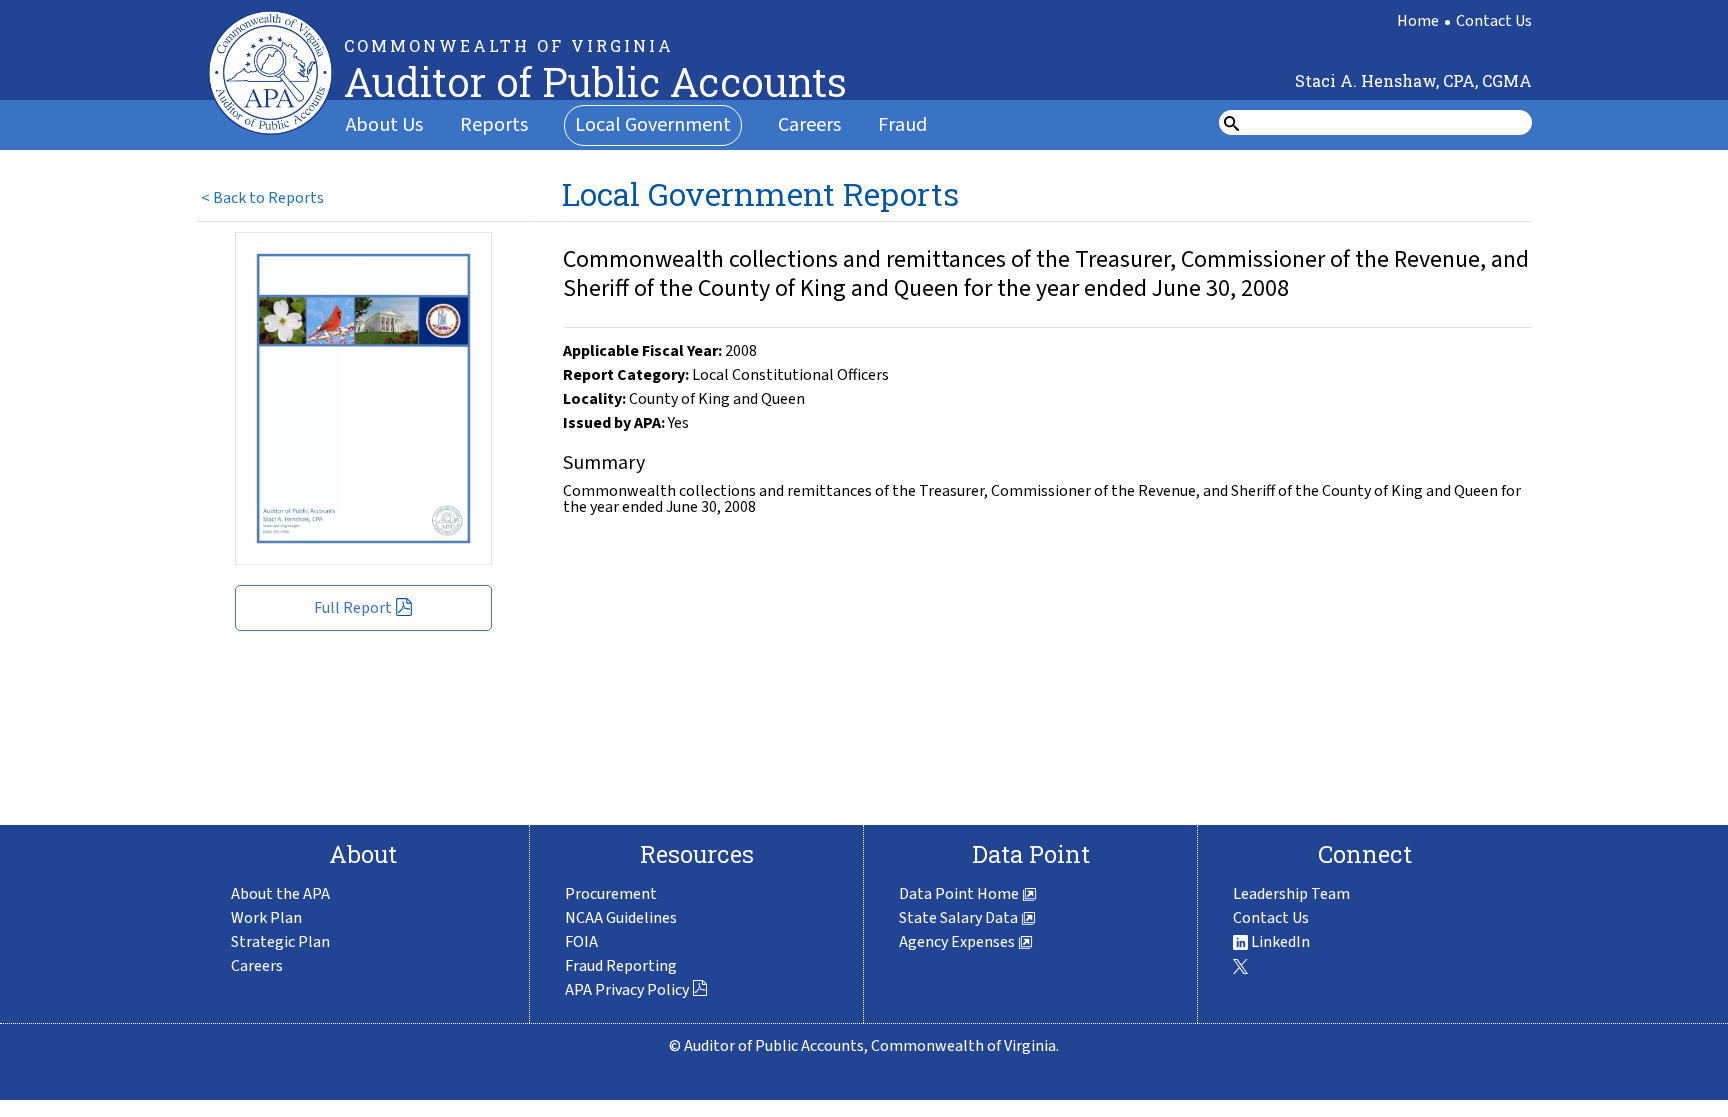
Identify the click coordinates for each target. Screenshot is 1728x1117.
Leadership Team (1291, 894)
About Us (384, 125)
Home (1418, 21)
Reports (494, 125)
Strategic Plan (280, 942)
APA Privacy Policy (627, 990)
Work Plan (266, 918)
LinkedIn (1279, 942)
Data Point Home (960, 894)
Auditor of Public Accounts (595, 81)
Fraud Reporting (621, 966)
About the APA (280, 894)
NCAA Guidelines (621, 918)
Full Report (353, 608)
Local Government (653, 125)
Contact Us (1494, 21)
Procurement (611, 894)
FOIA (581, 942)
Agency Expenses (958, 942)
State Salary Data (960, 918)
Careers (809, 125)
